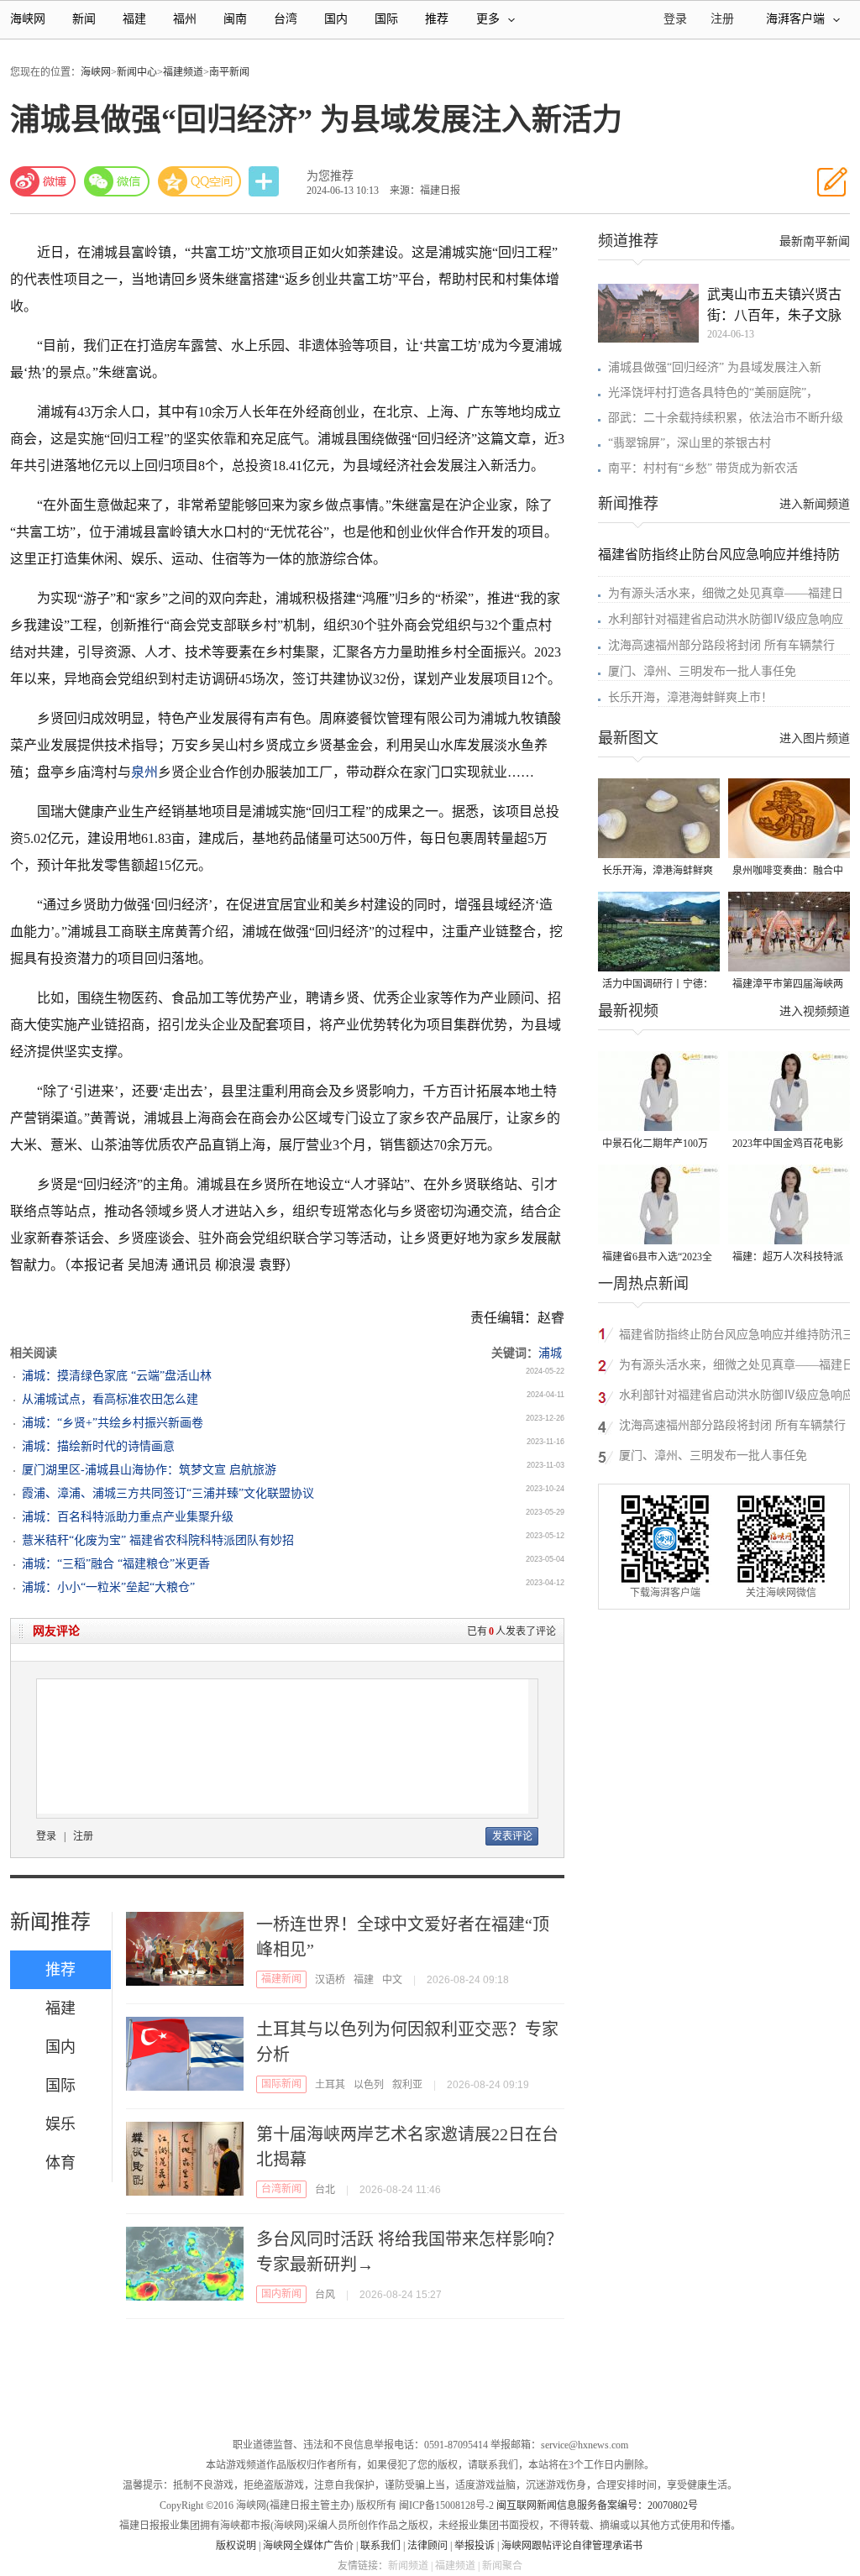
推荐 (437, 19)
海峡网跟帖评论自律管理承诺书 (572, 2546)
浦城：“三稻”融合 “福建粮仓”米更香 (116, 1564)
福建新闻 (281, 1979)
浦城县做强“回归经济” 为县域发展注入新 (715, 367)
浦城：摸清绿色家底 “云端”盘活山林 (117, 1376)
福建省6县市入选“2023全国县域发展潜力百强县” (657, 1258)
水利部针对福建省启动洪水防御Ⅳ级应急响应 (726, 619)
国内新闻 (281, 2294)
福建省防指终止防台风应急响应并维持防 (719, 555)
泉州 (144, 772)
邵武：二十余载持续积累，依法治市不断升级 (726, 418)
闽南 (235, 19)
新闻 (84, 19)
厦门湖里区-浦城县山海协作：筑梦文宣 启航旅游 (149, 1470)
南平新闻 (229, 72)
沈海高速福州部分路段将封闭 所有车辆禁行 (721, 645)
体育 (60, 2163)
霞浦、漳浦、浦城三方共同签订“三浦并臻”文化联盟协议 (168, 1493)
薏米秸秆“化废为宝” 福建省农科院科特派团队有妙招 (158, 1540)
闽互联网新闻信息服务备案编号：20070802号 (597, 2505)
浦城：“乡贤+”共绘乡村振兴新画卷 (113, 1423)
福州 (185, 19)
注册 (722, 19)
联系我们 (380, 2546)
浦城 (550, 1353)
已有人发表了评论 (511, 1631)
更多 (488, 19)
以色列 (369, 2085)
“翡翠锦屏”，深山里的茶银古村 (690, 443)
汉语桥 (330, 1980)
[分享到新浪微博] (43, 181)
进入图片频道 (815, 738)
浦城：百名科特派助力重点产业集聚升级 (128, 1517)
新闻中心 (137, 72)
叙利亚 (407, 2085)
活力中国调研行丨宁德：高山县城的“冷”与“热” (658, 985)
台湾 (286, 19)
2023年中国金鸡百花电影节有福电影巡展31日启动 (788, 1145)
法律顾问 (427, 2546)
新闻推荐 (50, 1922)
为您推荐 (330, 176)
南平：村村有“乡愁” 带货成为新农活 (703, 468)
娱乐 (60, 2124)
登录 (46, 1836)
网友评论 (56, 1631)
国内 (336, 19)
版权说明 (236, 2546)
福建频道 (183, 72)
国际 (386, 19)
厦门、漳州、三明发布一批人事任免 (702, 671)
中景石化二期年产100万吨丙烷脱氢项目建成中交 (658, 1145)
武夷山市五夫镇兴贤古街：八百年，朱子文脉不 (774, 306)
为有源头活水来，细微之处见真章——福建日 (726, 593)
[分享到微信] (117, 181)
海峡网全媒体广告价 (308, 2546)
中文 (392, 1980)
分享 (265, 182)
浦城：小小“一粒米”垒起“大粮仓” (108, 1587)
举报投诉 (475, 2546)
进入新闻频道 (815, 504)
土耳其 (330, 2085)
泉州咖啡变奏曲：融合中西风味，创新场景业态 (788, 872)
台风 (325, 2295)
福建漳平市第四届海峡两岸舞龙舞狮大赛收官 (788, 985)
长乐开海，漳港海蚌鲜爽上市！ (690, 697)
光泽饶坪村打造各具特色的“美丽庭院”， (713, 393)
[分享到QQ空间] (200, 181)
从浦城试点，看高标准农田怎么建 (110, 1399)
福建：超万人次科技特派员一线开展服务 (788, 1258)
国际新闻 (281, 2084)
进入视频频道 (815, 1011)
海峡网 (28, 19)
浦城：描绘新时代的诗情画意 (98, 1446)
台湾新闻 (281, 2189)
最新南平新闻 (815, 241)
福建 (134, 19)
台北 (325, 2190)
